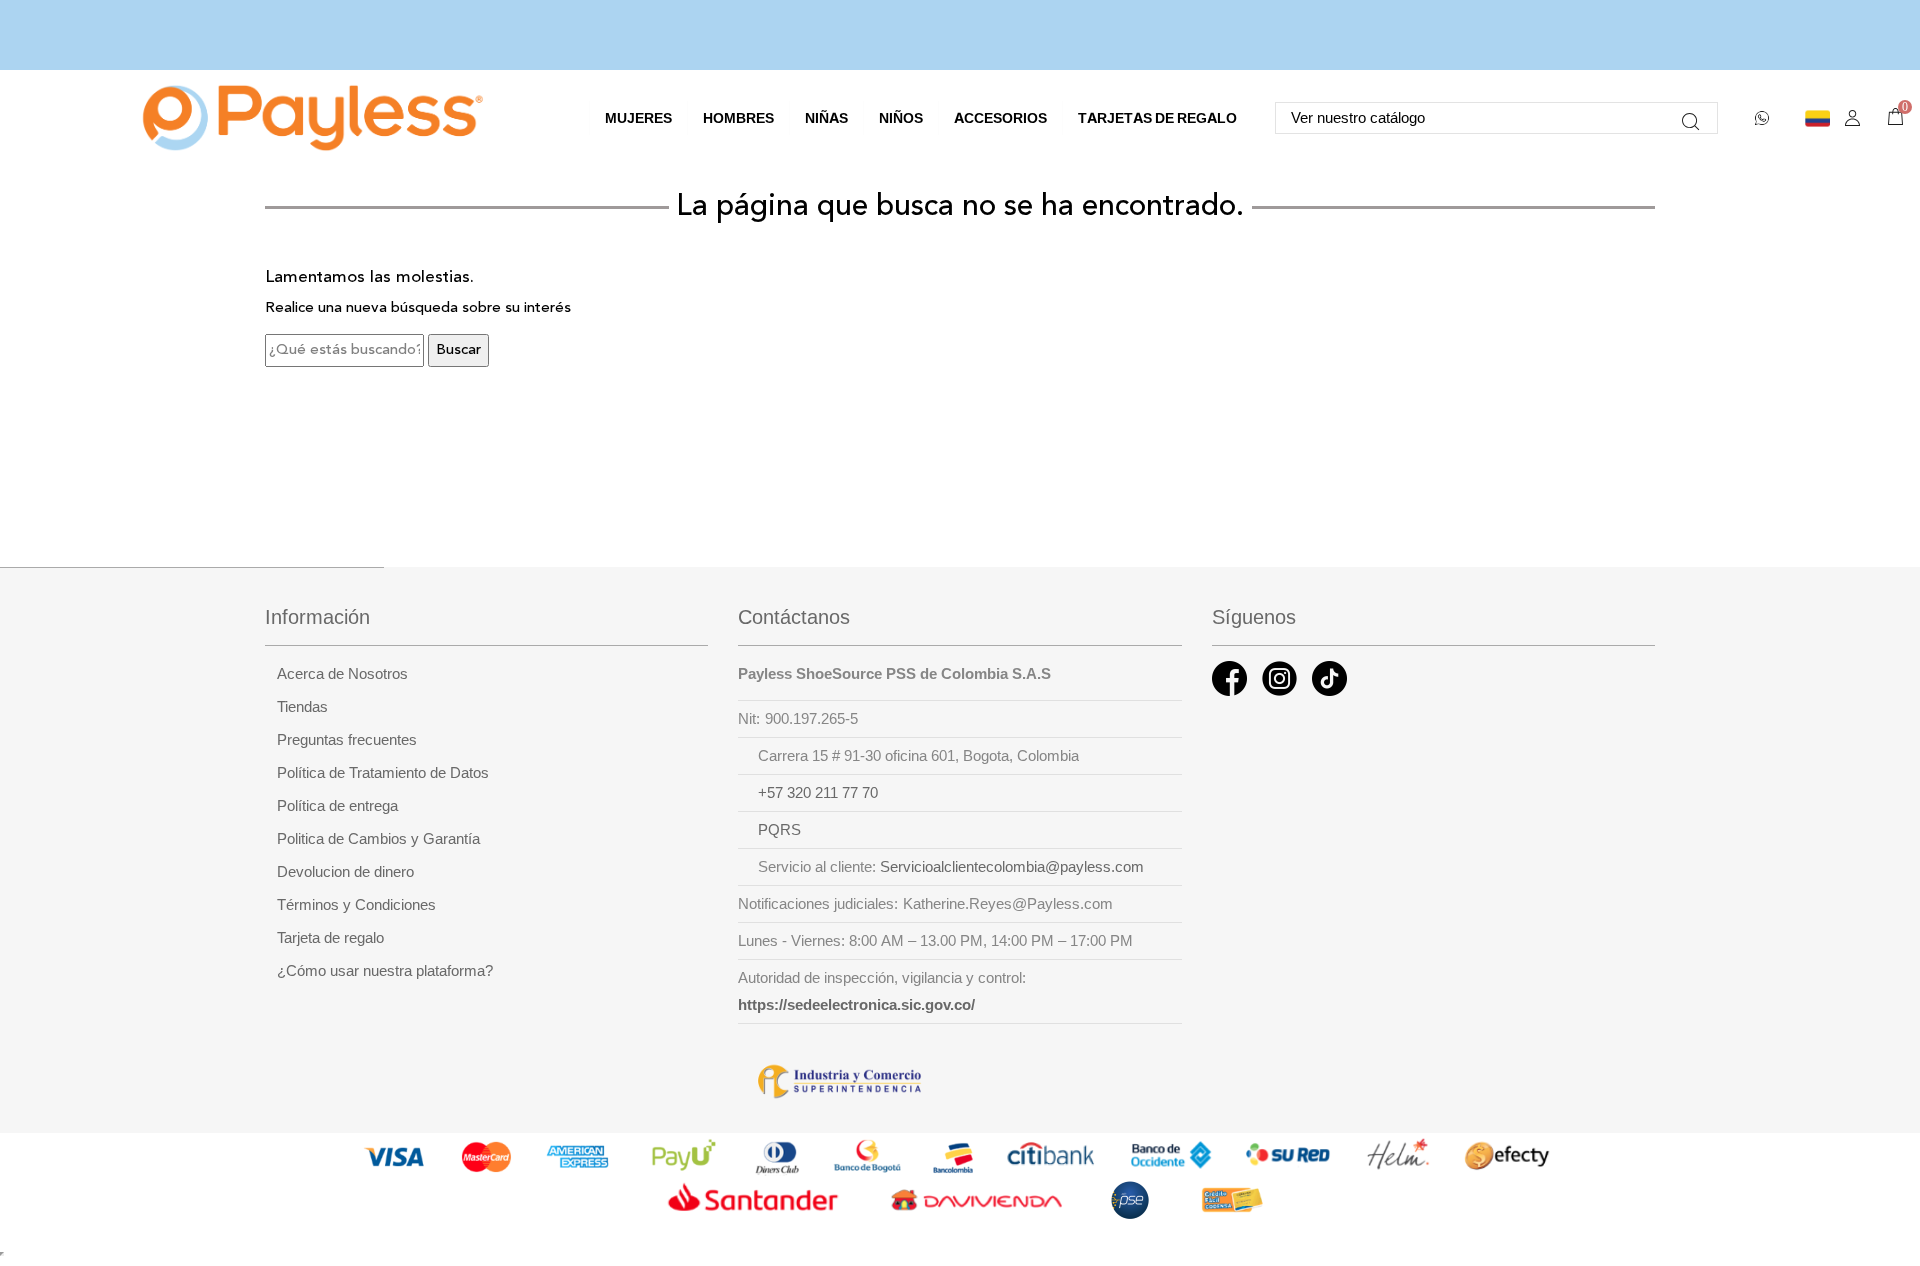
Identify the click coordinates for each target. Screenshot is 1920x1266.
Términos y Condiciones (356, 905)
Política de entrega (337, 806)
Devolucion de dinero (345, 872)
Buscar (458, 350)
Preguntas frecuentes (347, 740)
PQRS (779, 830)
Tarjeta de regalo (330, 938)
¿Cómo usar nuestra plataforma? (385, 971)
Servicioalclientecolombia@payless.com (1012, 867)
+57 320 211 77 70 (818, 793)
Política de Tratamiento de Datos (383, 773)
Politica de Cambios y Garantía (378, 839)
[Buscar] (1690, 118)
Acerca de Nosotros (342, 674)
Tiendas (302, 707)
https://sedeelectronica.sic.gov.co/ (856, 1005)
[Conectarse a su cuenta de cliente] (1852, 118)
